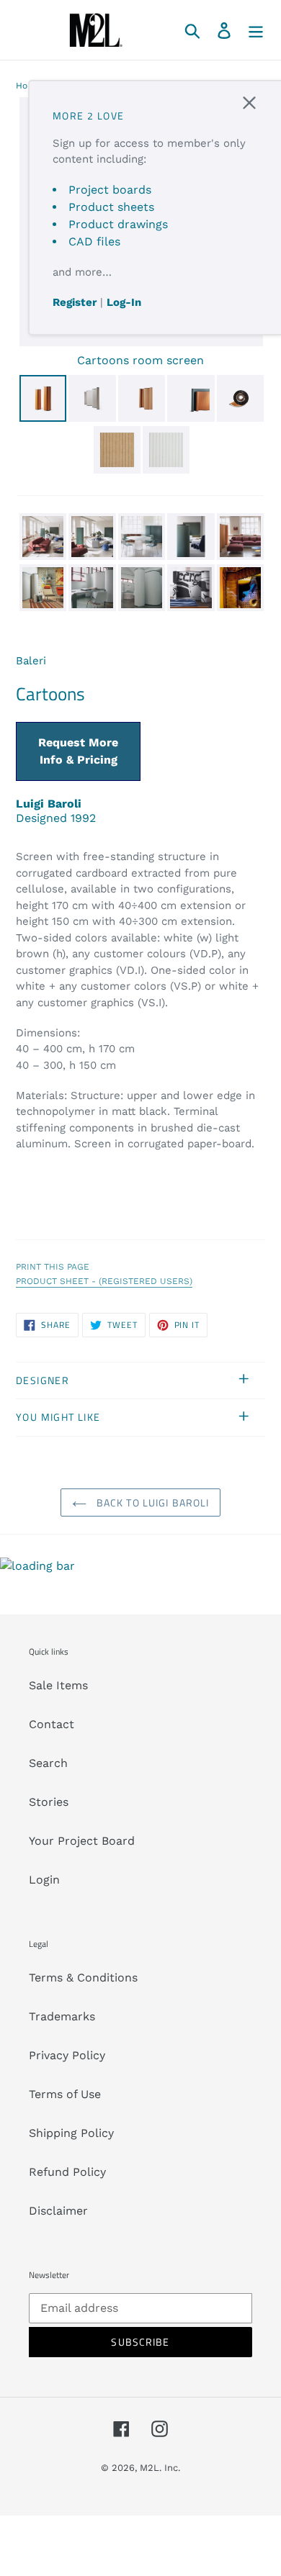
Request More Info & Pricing (78, 751)
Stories (49, 1802)
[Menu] (256, 30)
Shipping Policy (71, 2133)
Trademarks (62, 2016)
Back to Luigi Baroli (152, 1502)
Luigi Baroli (49, 804)
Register (75, 302)
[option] (42, 401)
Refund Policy (67, 2172)
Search (48, 1763)
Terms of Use (65, 2094)
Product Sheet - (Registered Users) (104, 1281)
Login (44, 1880)
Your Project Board (82, 1841)
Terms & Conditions (83, 1978)
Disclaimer (58, 2211)
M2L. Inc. (160, 2468)
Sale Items (58, 1685)
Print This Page (53, 1267)
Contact (52, 1724)
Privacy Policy (67, 2055)
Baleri (31, 661)
